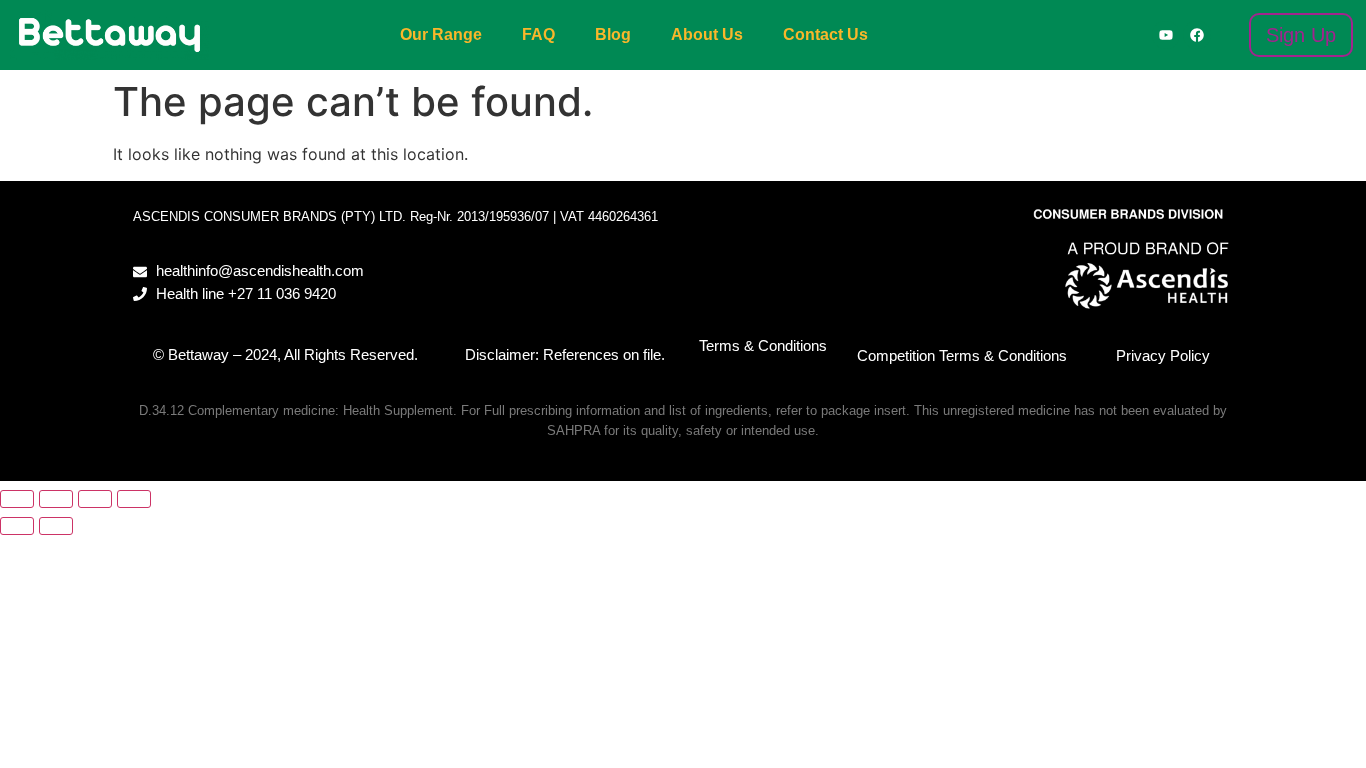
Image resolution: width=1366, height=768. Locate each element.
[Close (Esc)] (134, 499)
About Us (707, 34)
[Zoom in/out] (17, 499)
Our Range (441, 34)
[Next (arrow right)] (56, 526)
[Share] (95, 499)
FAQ (538, 34)
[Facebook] (1197, 35)
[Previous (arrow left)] (17, 526)
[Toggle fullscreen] (56, 499)
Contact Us (825, 34)
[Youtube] (1166, 35)
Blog (613, 34)
